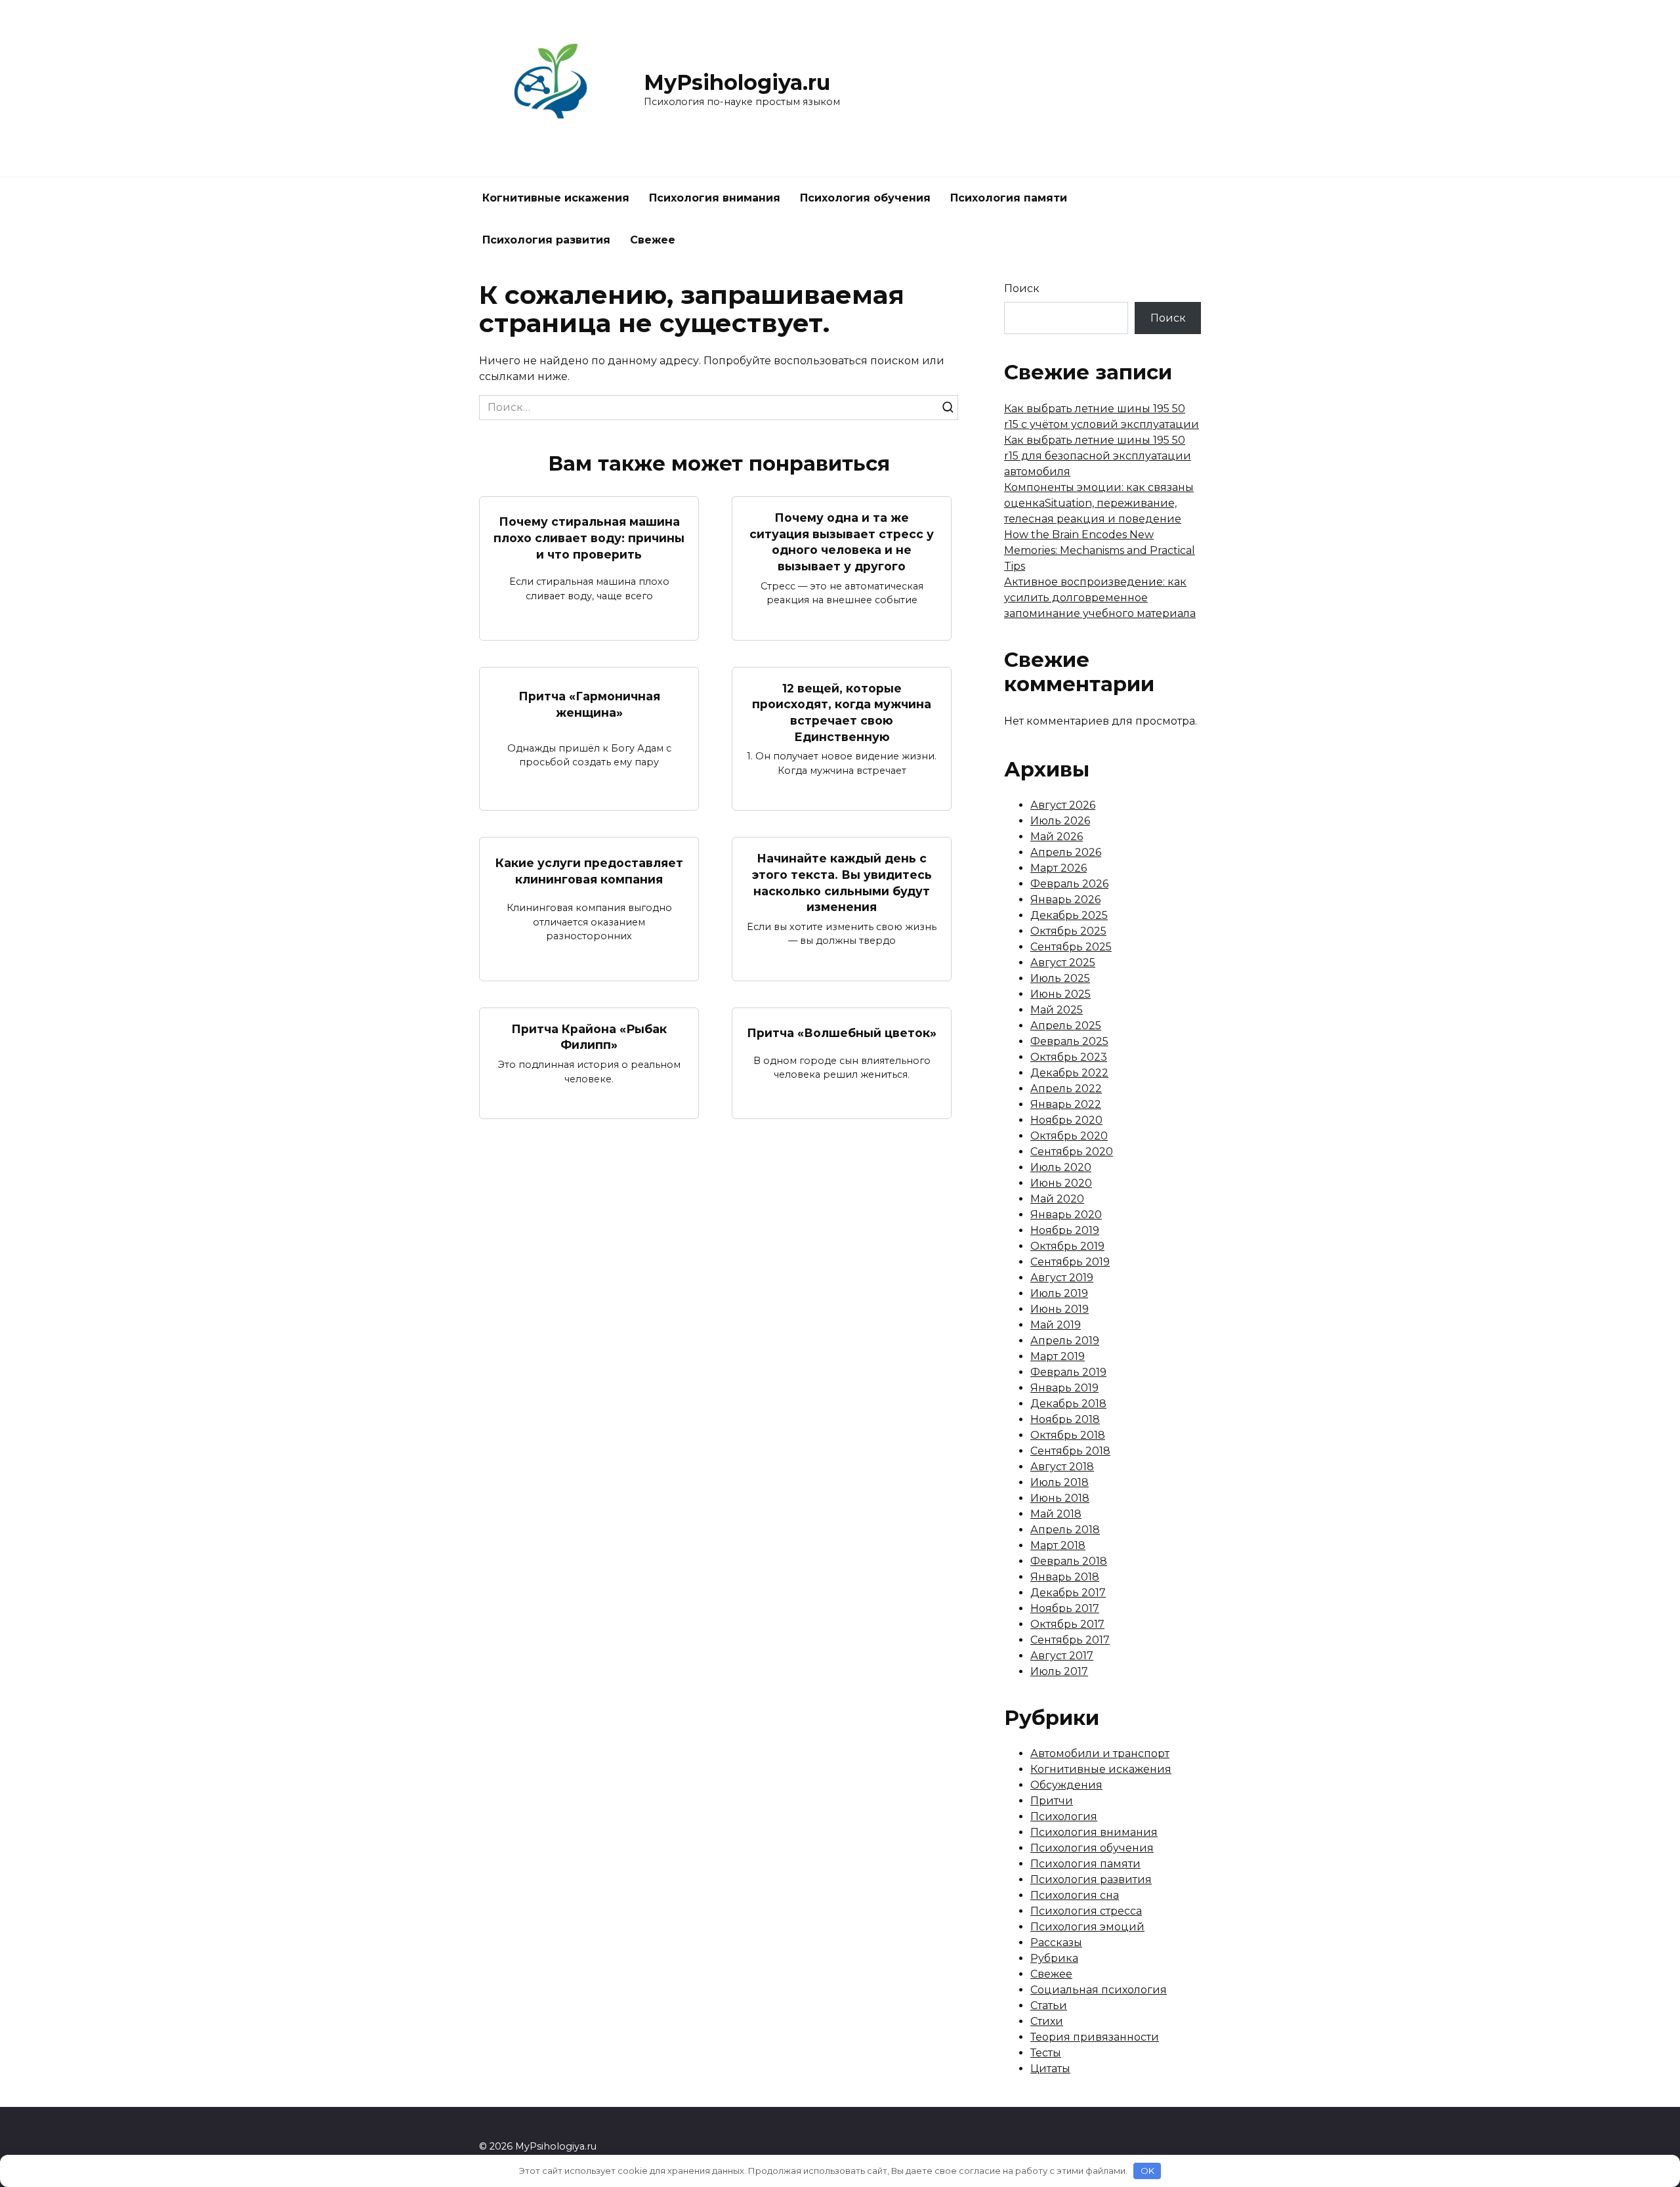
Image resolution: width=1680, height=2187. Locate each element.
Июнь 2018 (1060, 1498)
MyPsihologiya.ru (737, 82)
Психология (1064, 1816)
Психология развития (546, 240)
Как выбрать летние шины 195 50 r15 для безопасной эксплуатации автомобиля (1098, 456)
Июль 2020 (1061, 1167)
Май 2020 (1057, 1199)
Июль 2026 (1060, 821)
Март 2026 (1059, 868)
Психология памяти (1009, 198)
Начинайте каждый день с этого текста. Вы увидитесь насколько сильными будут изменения (842, 882)
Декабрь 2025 (1069, 915)
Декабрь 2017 (1068, 1593)
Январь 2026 (1065, 900)
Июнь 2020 (1061, 1183)
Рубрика (1054, 1958)
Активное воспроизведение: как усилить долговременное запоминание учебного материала (1100, 598)
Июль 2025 (1060, 978)
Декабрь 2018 (1068, 1404)
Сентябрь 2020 (1072, 1152)
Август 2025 (1063, 963)
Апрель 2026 (1066, 852)
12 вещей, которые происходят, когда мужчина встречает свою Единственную (842, 712)
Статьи (1049, 2006)
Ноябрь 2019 (1065, 1230)
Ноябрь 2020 (1066, 1120)
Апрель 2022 (1066, 1089)
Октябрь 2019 (1067, 1246)
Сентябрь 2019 (1070, 1262)
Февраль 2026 (1069, 884)
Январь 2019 (1064, 1388)
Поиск (1022, 288)
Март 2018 (1058, 1545)
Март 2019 (1058, 1356)
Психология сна (1075, 1895)
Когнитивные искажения (556, 198)
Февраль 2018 (1069, 1561)
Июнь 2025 (1060, 994)
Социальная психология (1099, 1990)
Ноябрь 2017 (1065, 1608)
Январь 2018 (1065, 1577)
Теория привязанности (1095, 2037)
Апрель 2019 (1065, 1341)
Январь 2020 (1066, 1215)
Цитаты (1050, 2069)
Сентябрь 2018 (1070, 1451)
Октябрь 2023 (1069, 1057)
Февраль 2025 (1069, 1041)
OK (1147, 2171)
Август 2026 (1063, 805)
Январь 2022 (1066, 1104)
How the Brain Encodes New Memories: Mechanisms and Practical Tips (1100, 550)
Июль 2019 (1059, 1293)
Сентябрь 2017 (1070, 1640)
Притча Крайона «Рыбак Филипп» (589, 1037)
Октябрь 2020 (1069, 1136)
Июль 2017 (1059, 1671)
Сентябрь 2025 (1071, 947)
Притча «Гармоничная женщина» (589, 704)
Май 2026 (1057, 837)
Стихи (1047, 2021)
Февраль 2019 (1068, 1372)
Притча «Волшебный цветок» (842, 1033)
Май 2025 (1057, 1010)
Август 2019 (1062, 1278)
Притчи (1052, 1801)
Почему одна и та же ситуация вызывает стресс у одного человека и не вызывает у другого (842, 542)
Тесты (1046, 2053)
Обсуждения (1066, 1785)
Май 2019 (1056, 1325)
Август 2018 (1062, 1467)
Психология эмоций (1087, 1927)
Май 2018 (1056, 1514)
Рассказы (1056, 1943)
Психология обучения (865, 198)
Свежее (653, 240)
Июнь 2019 (1060, 1309)
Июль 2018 (1060, 1482)
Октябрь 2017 (1067, 1624)
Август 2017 (1062, 1656)
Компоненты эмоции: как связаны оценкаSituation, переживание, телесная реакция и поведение (1099, 503)
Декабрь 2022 (1069, 1073)
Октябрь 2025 (1068, 931)
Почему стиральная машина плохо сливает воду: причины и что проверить (589, 538)
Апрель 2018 (1065, 1530)
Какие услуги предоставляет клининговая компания (589, 871)
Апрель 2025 (1066, 1026)
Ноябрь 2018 (1065, 1419)
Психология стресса (1086, 1911)
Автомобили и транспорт (1100, 1753)
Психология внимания (715, 198)
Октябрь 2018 (1068, 1435)
